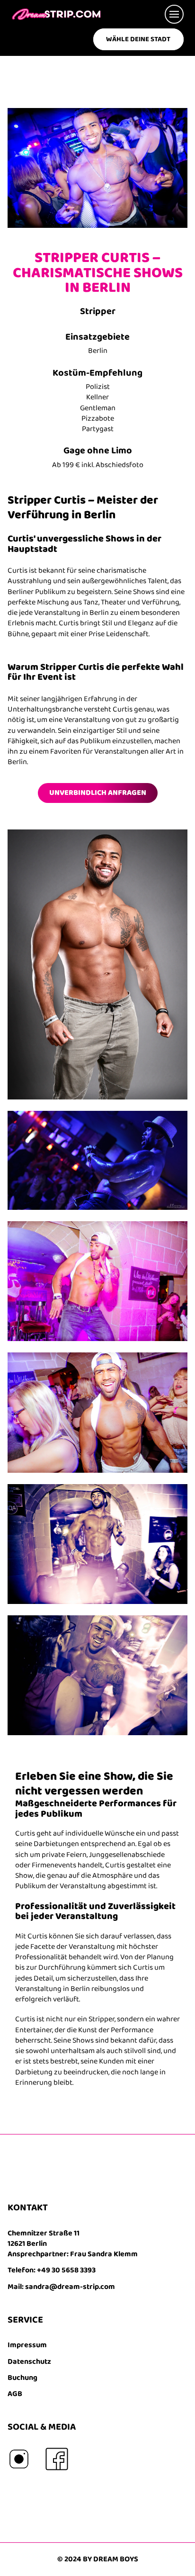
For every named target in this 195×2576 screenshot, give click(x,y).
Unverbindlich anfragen (98, 793)
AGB (15, 2394)
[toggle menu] (172, 14)
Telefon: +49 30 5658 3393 (52, 2270)
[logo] (56, 14)
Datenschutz (29, 2362)
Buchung (22, 2378)
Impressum (27, 2345)
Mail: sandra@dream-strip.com (61, 2287)
